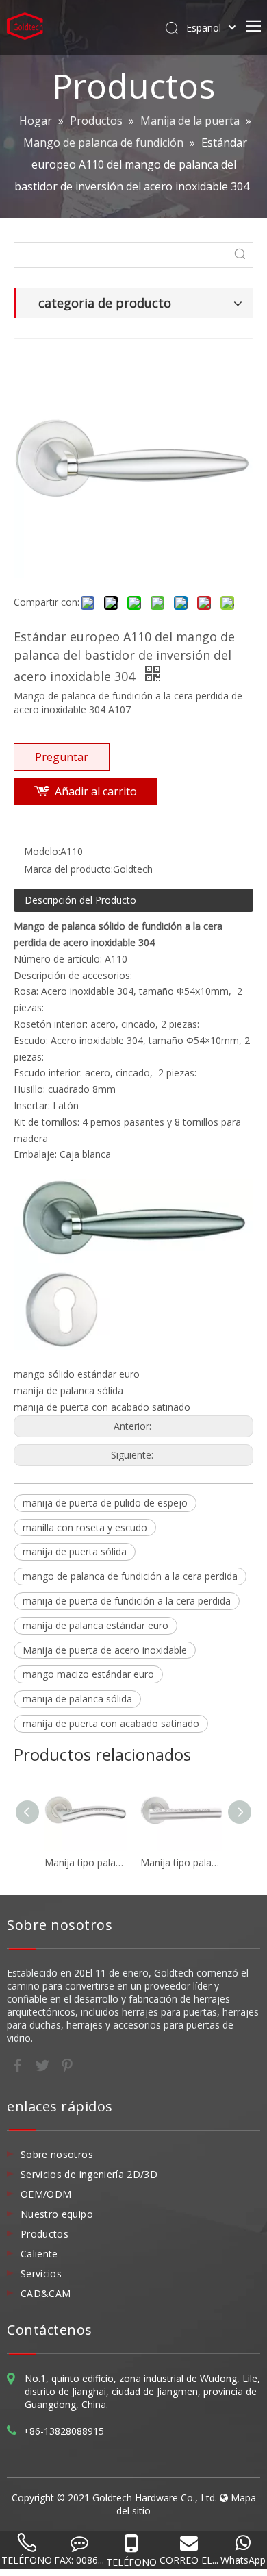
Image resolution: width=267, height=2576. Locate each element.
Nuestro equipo (57, 2214)
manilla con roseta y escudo (85, 1527)
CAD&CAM (46, 2293)
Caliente (39, 2254)
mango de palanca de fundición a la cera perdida (130, 1576)
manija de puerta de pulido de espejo (105, 1503)
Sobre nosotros (57, 2154)
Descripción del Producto (80, 900)
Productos (44, 2234)
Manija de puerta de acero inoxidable (105, 1650)
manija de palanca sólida (77, 1699)
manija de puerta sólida (75, 1551)
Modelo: (42, 851)
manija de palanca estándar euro (96, 1625)
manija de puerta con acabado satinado (111, 1723)
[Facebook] (19, 2064)
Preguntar (62, 757)
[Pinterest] (67, 2064)
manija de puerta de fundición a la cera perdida (127, 1601)
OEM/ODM (46, 2194)
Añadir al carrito (96, 791)
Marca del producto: (68, 869)
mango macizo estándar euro (88, 1674)
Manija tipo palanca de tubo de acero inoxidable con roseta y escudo (86, 1862)
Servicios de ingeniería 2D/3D (89, 2174)
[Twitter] (44, 2064)
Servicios (41, 2274)
